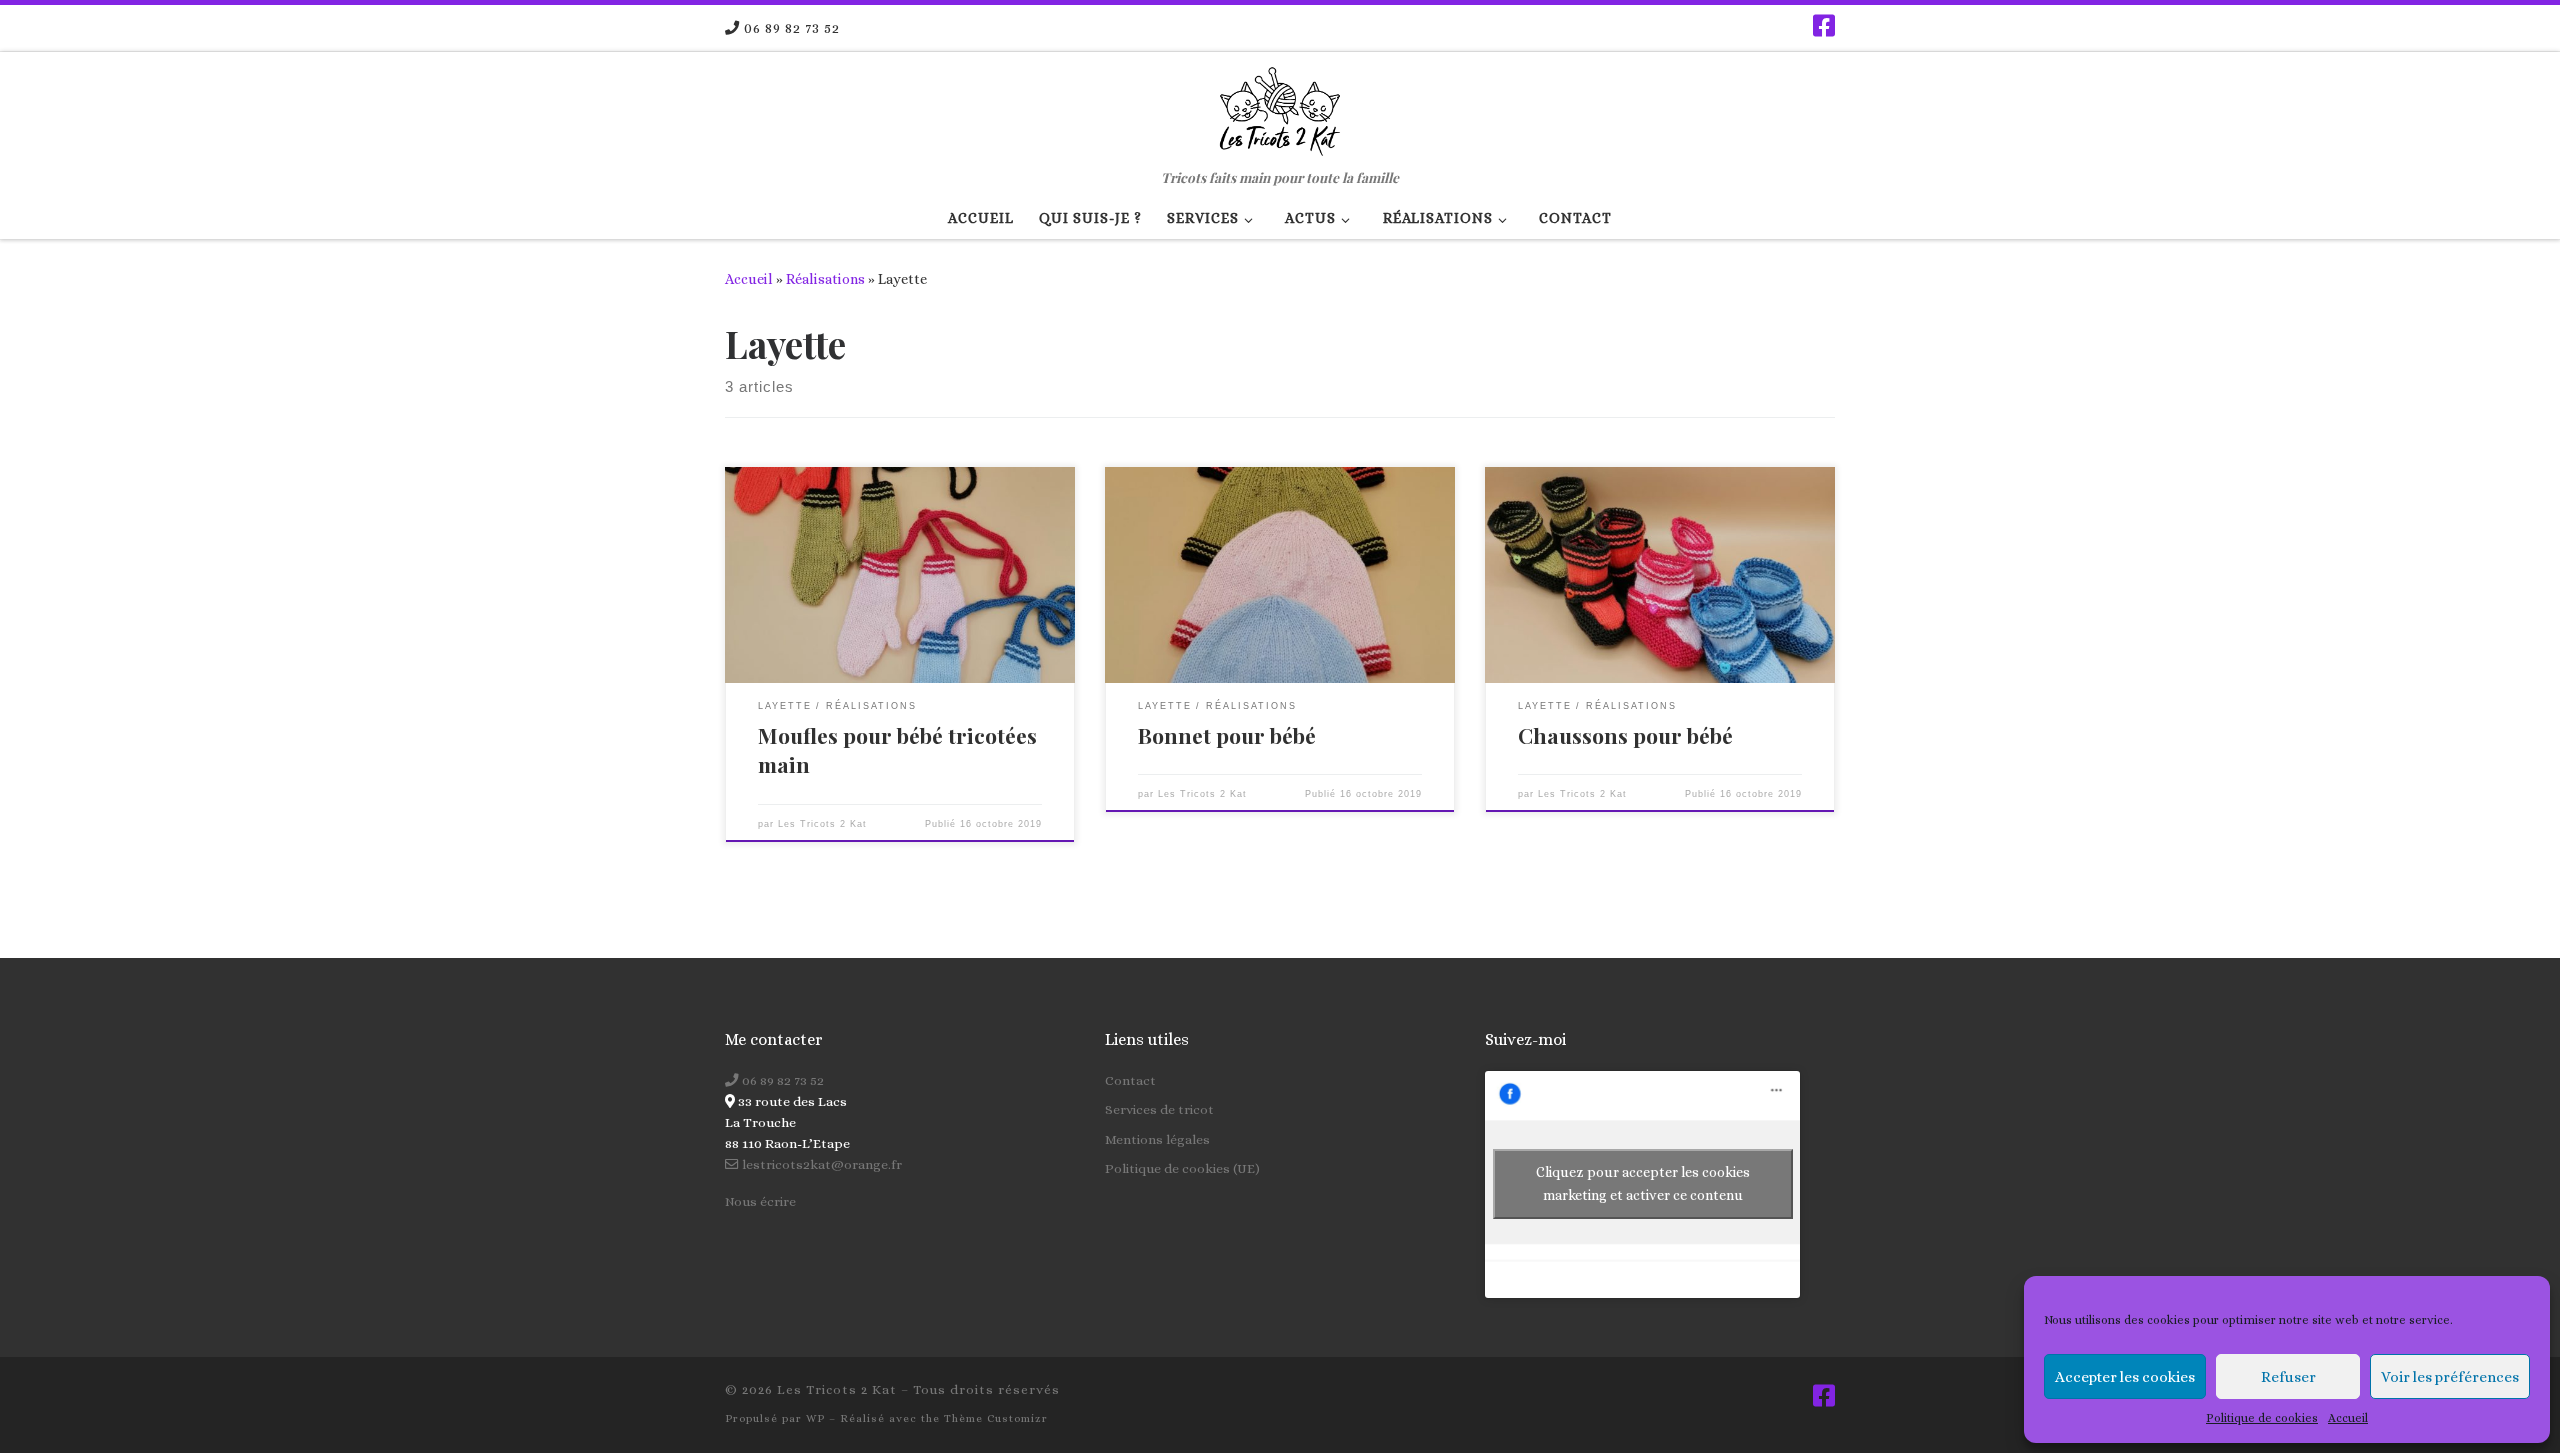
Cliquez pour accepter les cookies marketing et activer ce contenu (1643, 1183)
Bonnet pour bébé (1227, 735)
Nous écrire (760, 1201)
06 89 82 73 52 (781, 1080)
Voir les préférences (2450, 1377)
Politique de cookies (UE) (1182, 1168)
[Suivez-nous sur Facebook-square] (1824, 25)
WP (815, 1418)
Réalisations (825, 279)
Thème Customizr (996, 1418)
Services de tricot (1159, 1109)
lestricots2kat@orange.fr (820, 1164)
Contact (1130, 1080)
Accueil (2348, 1418)
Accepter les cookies (2125, 1377)
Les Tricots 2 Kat (822, 824)
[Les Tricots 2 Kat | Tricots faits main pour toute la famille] (1279, 106)
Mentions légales (1157, 1139)
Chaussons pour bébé (1625, 735)
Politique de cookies (2262, 1418)
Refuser (2288, 1377)
